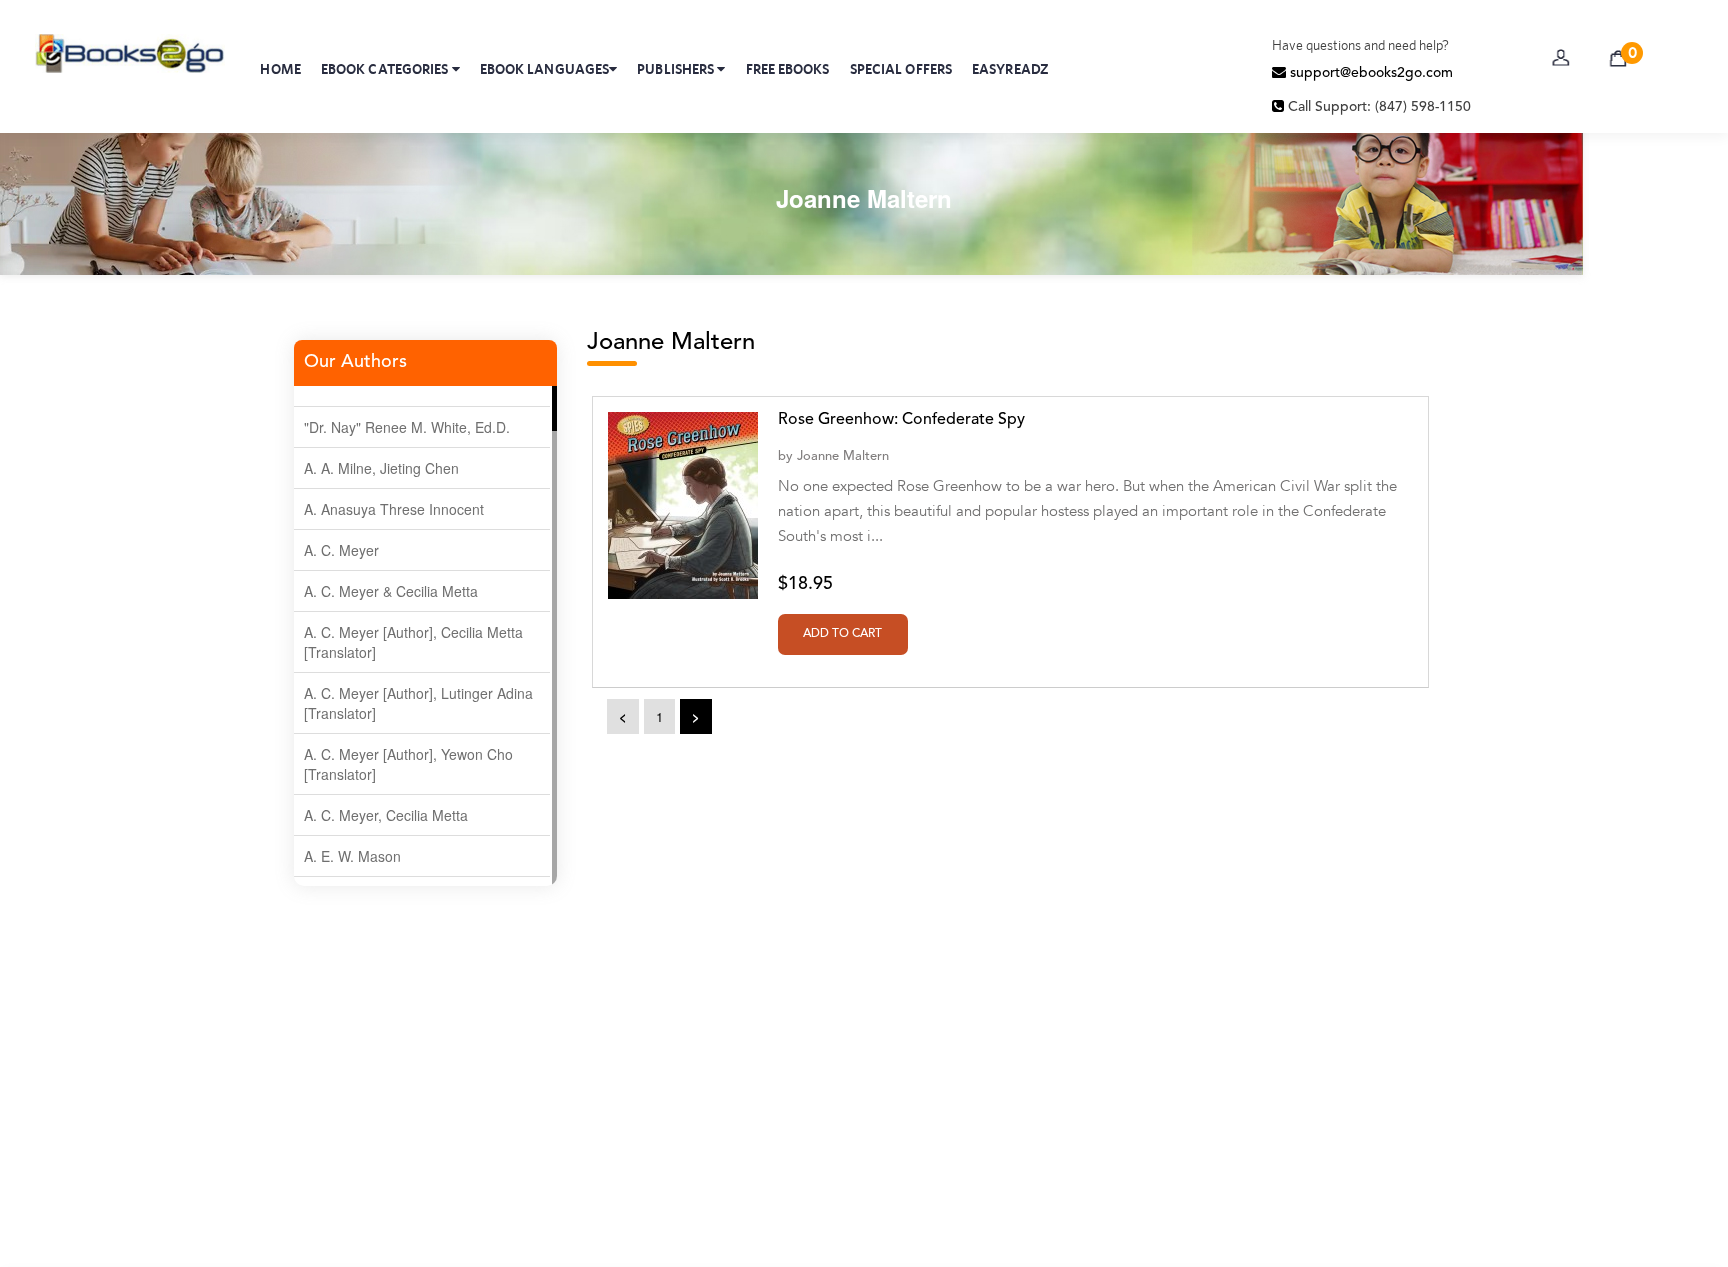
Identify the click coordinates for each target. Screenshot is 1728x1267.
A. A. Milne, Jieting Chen (381, 468)
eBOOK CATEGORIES (386, 69)
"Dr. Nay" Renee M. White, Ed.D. (407, 427)
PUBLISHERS (677, 69)
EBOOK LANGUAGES (545, 69)
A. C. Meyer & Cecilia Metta (391, 591)
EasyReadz (1010, 69)
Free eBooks (788, 69)
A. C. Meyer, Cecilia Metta (386, 815)
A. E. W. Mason (352, 856)
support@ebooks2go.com (1369, 73)
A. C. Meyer (341, 550)
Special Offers (901, 69)
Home (280, 69)
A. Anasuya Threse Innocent (394, 509)
